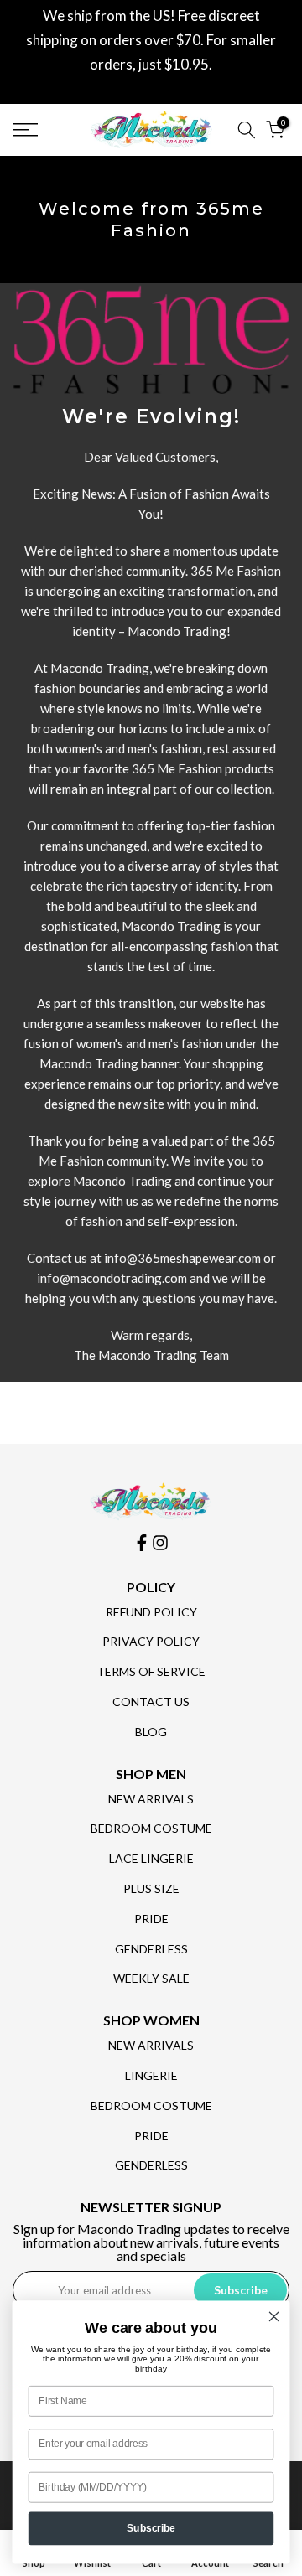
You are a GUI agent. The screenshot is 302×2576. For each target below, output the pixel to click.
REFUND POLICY (151, 1612)
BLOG (151, 1732)
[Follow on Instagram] (160, 1543)
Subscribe (151, 2528)
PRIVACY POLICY (151, 1641)
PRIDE (151, 1919)
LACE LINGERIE (151, 1858)
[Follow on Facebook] (142, 1543)
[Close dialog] (274, 2316)
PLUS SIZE (151, 1888)
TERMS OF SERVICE (151, 1671)
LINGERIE (151, 2075)
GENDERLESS (151, 1949)
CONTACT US (151, 1702)
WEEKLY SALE (151, 1978)
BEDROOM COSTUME (151, 1828)
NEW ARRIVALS (151, 1799)
